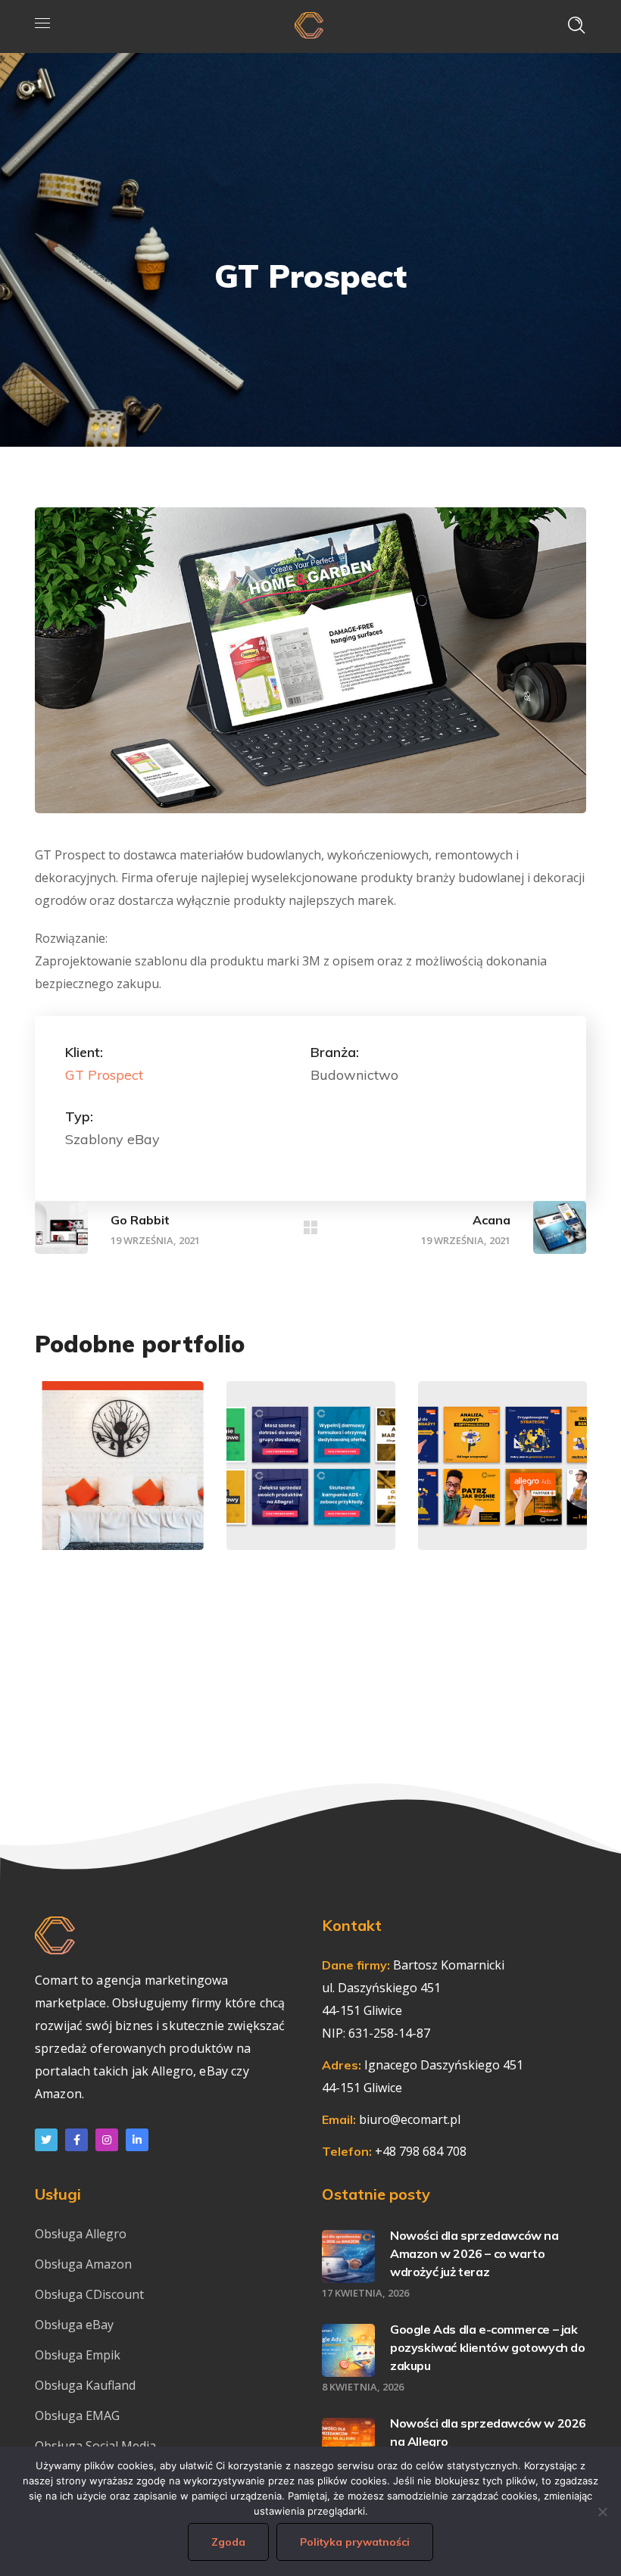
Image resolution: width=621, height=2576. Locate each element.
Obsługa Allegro (81, 2234)
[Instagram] (107, 2140)
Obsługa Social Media (95, 2446)
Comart (302, 1508)
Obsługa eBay (74, 2325)
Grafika (115, 1469)
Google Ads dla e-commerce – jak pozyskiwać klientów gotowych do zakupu (488, 2347)
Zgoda (228, 2542)
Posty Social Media (311, 1476)
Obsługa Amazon (83, 2264)
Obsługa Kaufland (87, 2385)
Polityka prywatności (355, 2542)
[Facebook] (76, 2140)
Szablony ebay (120, 1483)
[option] (119, 1477)
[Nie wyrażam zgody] (602, 2512)
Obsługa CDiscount (89, 2294)
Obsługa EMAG (77, 2415)
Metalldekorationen (163, 1508)
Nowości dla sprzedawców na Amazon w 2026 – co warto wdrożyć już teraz (474, 2253)
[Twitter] (46, 2140)
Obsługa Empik (78, 2355)
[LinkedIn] (137, 2140)
